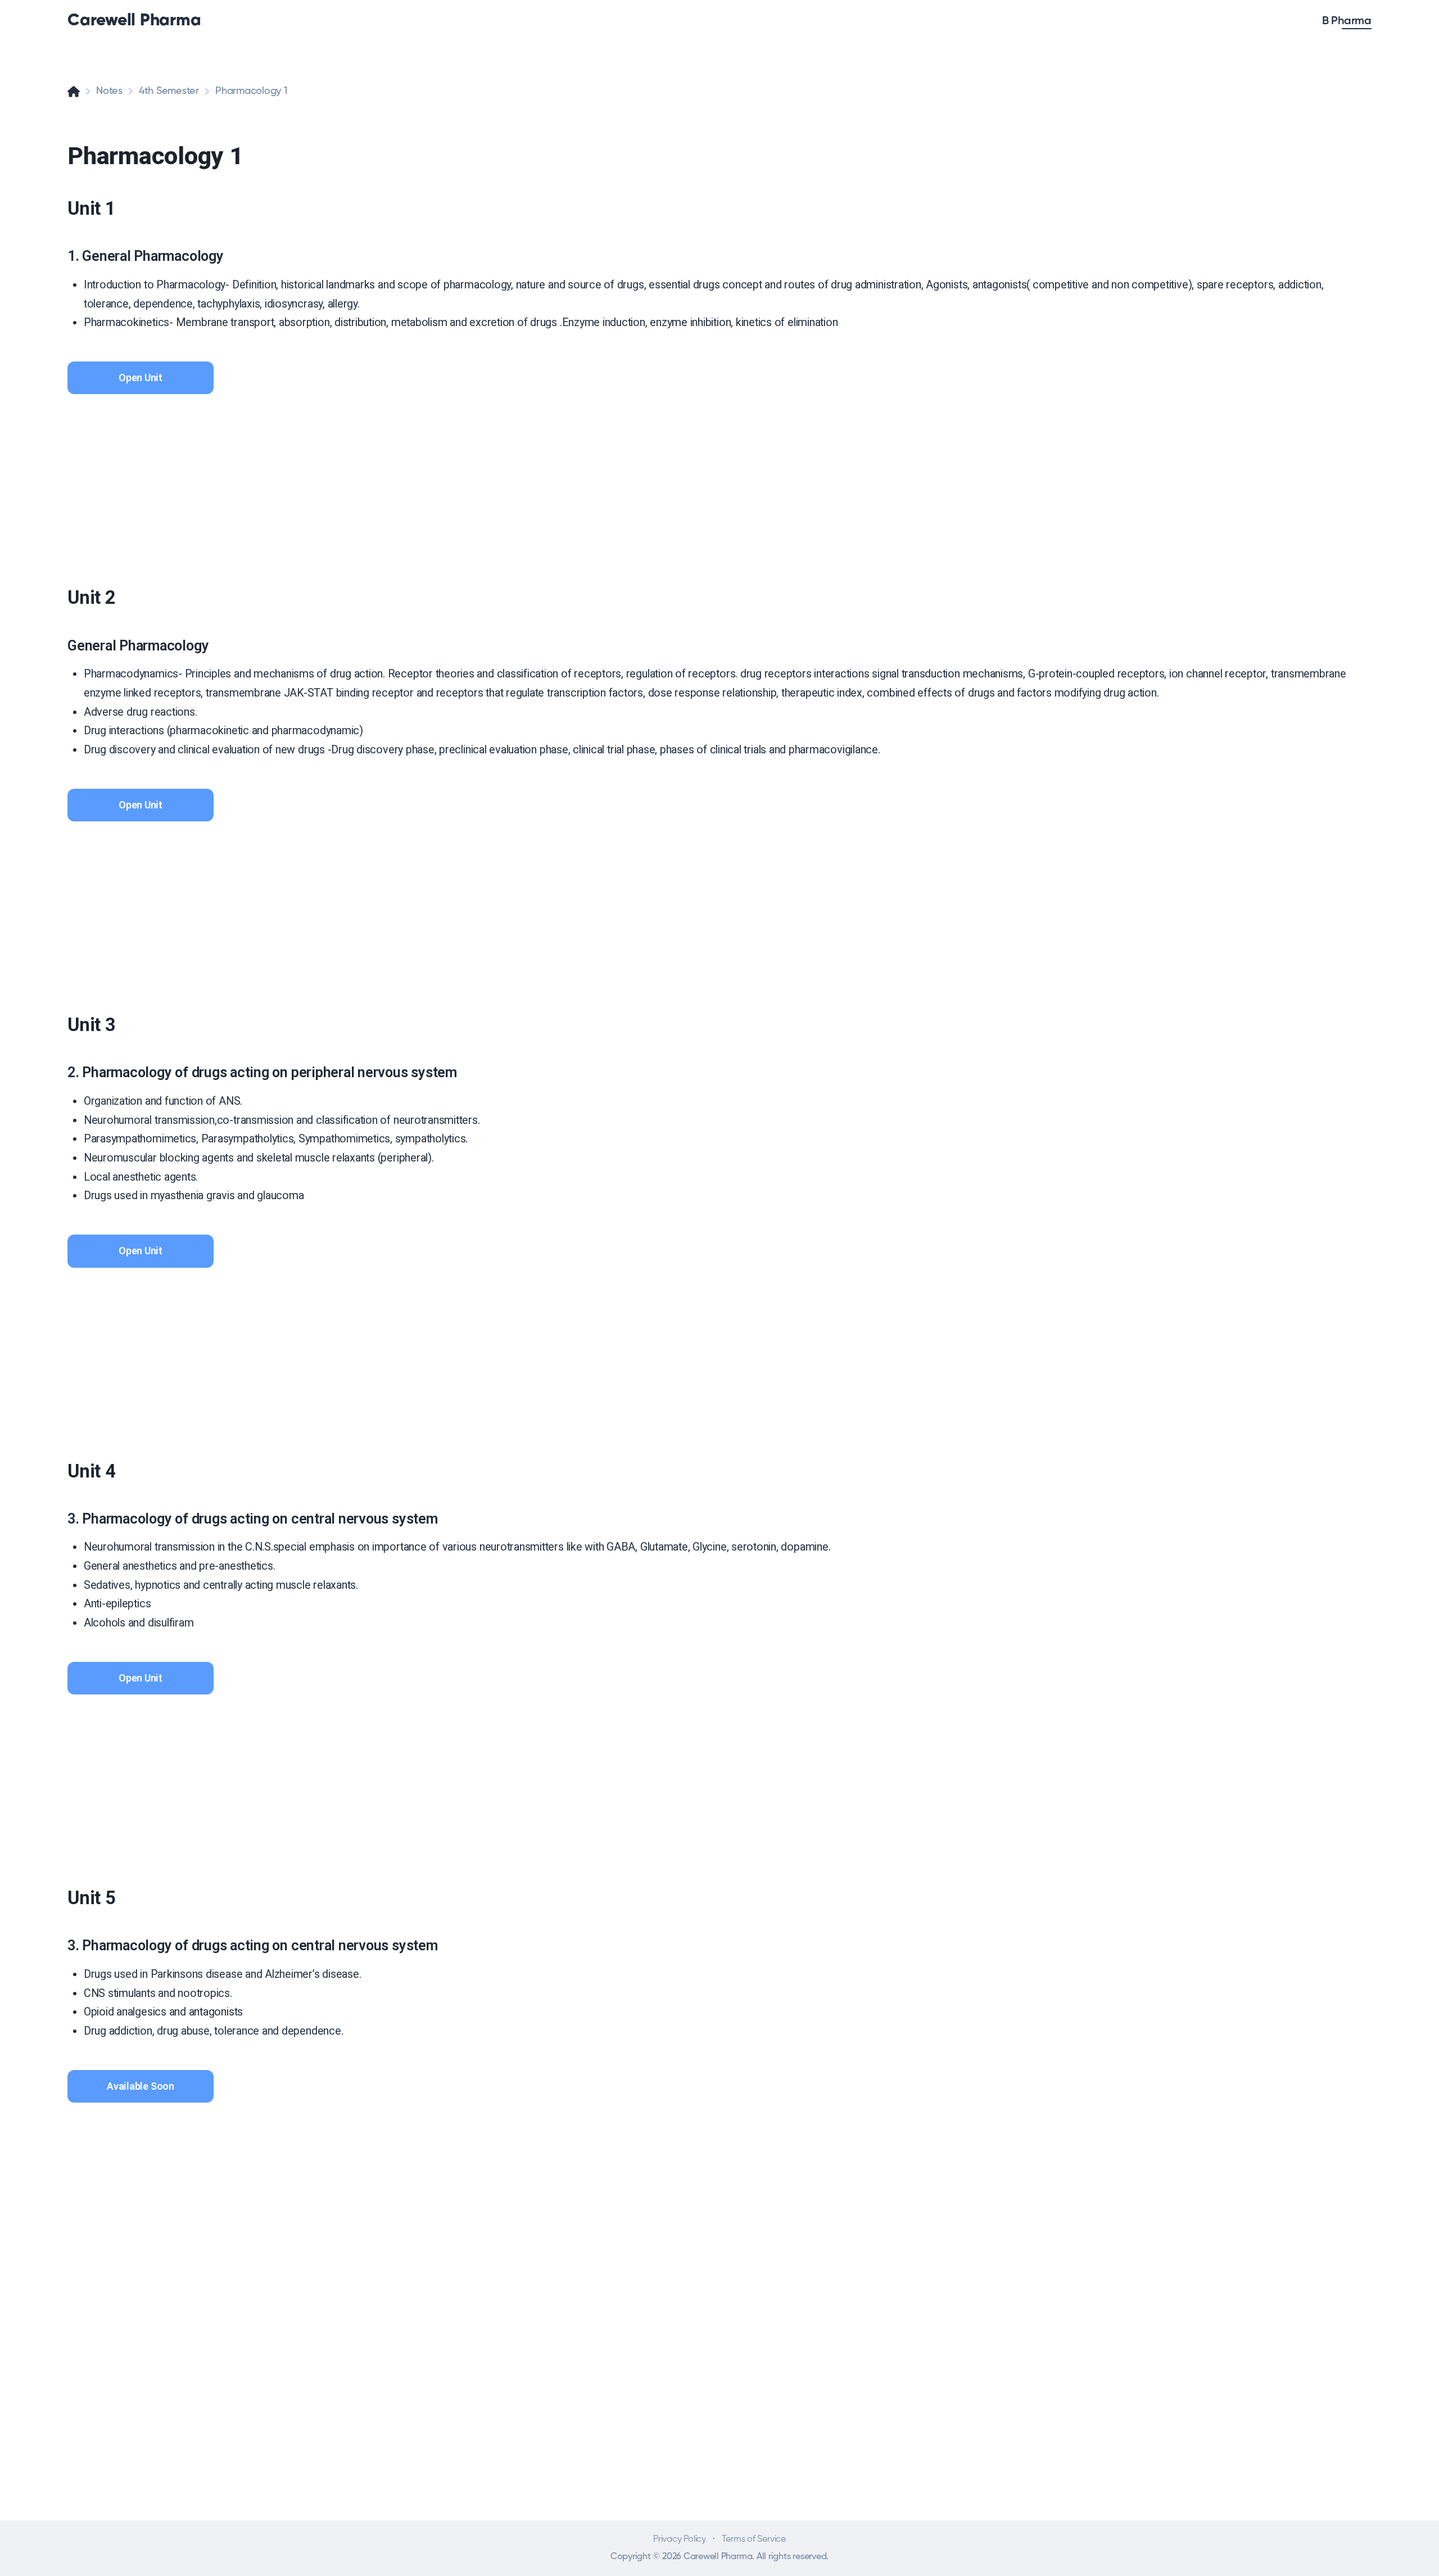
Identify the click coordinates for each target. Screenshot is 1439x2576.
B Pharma (1347, 21)
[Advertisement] (405, 480)
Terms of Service (754, 2539)
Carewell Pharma (134, 21)
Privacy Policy (680, 2539)
